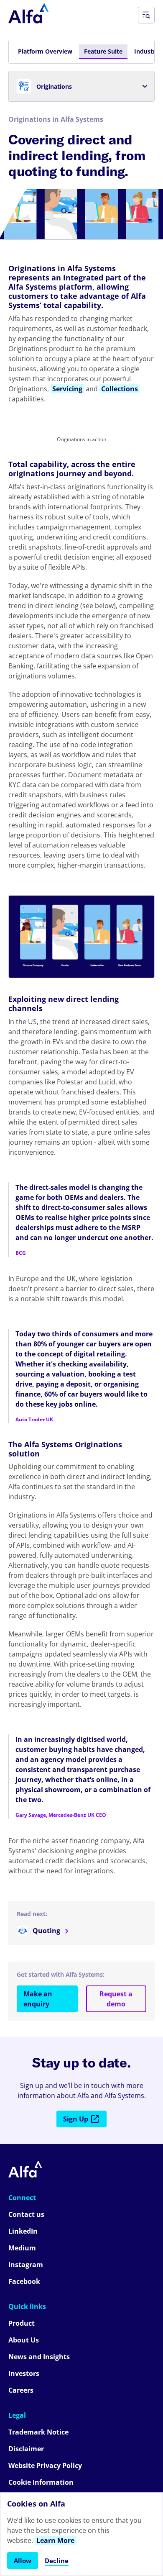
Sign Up (76, 2119)
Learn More (55, 2540)
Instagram (26, 2265)
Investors (24, 2373)
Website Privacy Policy (45, 2466)
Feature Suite (103, 51)
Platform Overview (45, 51)
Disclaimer (26, 2449)
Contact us (26, 2214)
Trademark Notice (38, 2432)
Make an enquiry (38, 1999)
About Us (24, 2340)
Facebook (24, 2281)
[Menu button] (146, 15)
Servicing (67, 389)
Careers (21, 2390)
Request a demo (116, 1999)
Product (22, 2323)
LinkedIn (23, 2231)
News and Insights (39, 2357)
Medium (22, 2248)
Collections (120, 389)
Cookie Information (41, 2482)
